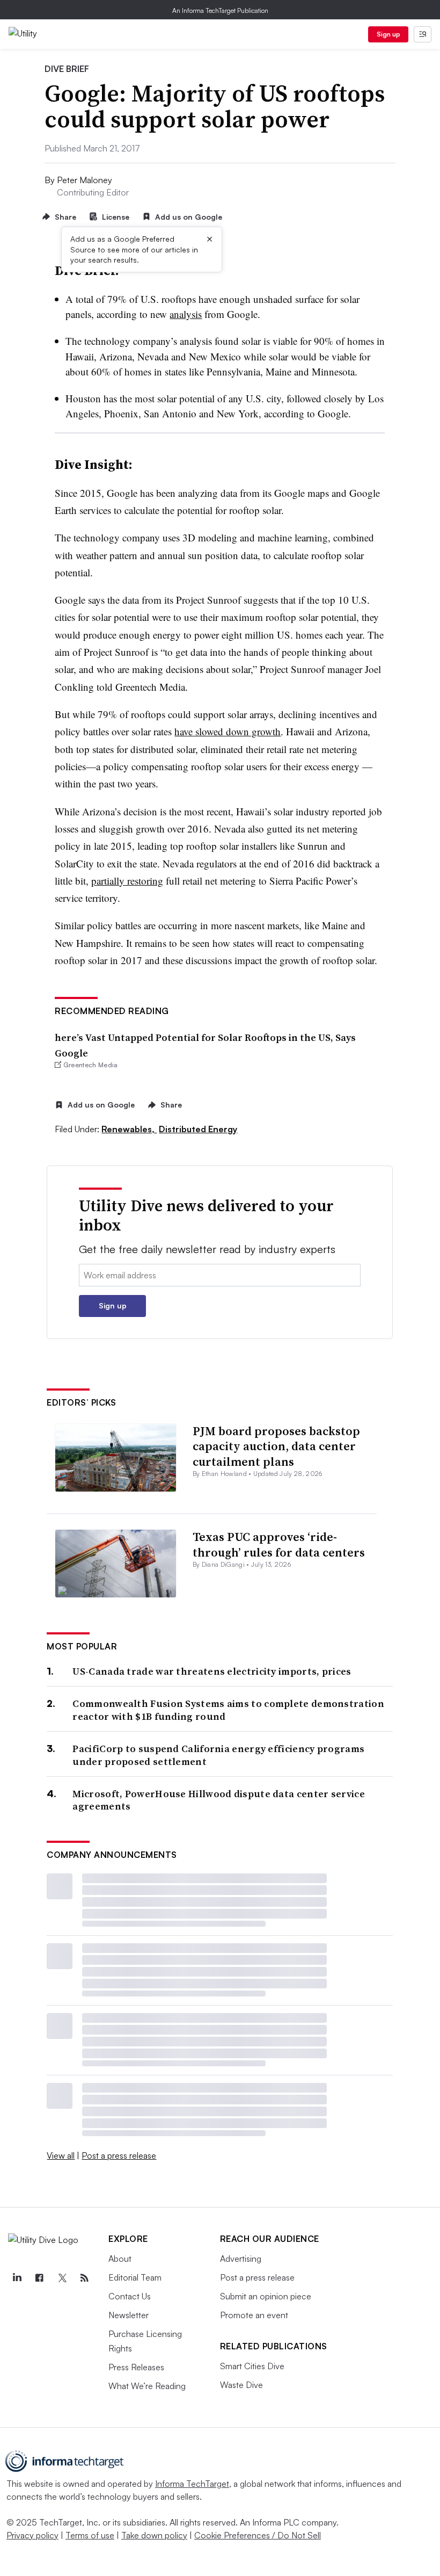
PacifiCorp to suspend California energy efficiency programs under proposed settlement (218, 1755)
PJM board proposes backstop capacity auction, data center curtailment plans (276, 1446)
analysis (186, 314)
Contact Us (130, 2296)
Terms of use (90, 2535)
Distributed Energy (198, 1129)
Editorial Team (135, 2277)
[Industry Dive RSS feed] (84, 2278)
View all (61, 2155)
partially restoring (127, 881)
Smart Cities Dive (252, 2366)
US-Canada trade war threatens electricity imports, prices (212, 1671)
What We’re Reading (147, 2386)
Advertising (241, 2259)
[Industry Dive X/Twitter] (62, 2278)
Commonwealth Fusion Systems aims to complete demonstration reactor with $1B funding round (228, 1710)
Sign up (388, 34)
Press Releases (136, 2367)
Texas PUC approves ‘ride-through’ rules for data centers (279, 1544)
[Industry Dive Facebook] (39, 2278)
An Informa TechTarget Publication (220, 10)
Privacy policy (32, 2535)
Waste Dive (241, 2385)
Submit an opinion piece (266, 2296)
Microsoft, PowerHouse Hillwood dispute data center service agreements (218, 1800)
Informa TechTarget (192, 2484)
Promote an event (254, 2315)
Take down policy (154, 2535)
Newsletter (129, 2315)
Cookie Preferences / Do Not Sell (258, 2535)
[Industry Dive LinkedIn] (17, 2278)
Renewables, (129, 1129)
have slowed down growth (228, 731)
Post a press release (119, 2155)
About (120, 2259)
